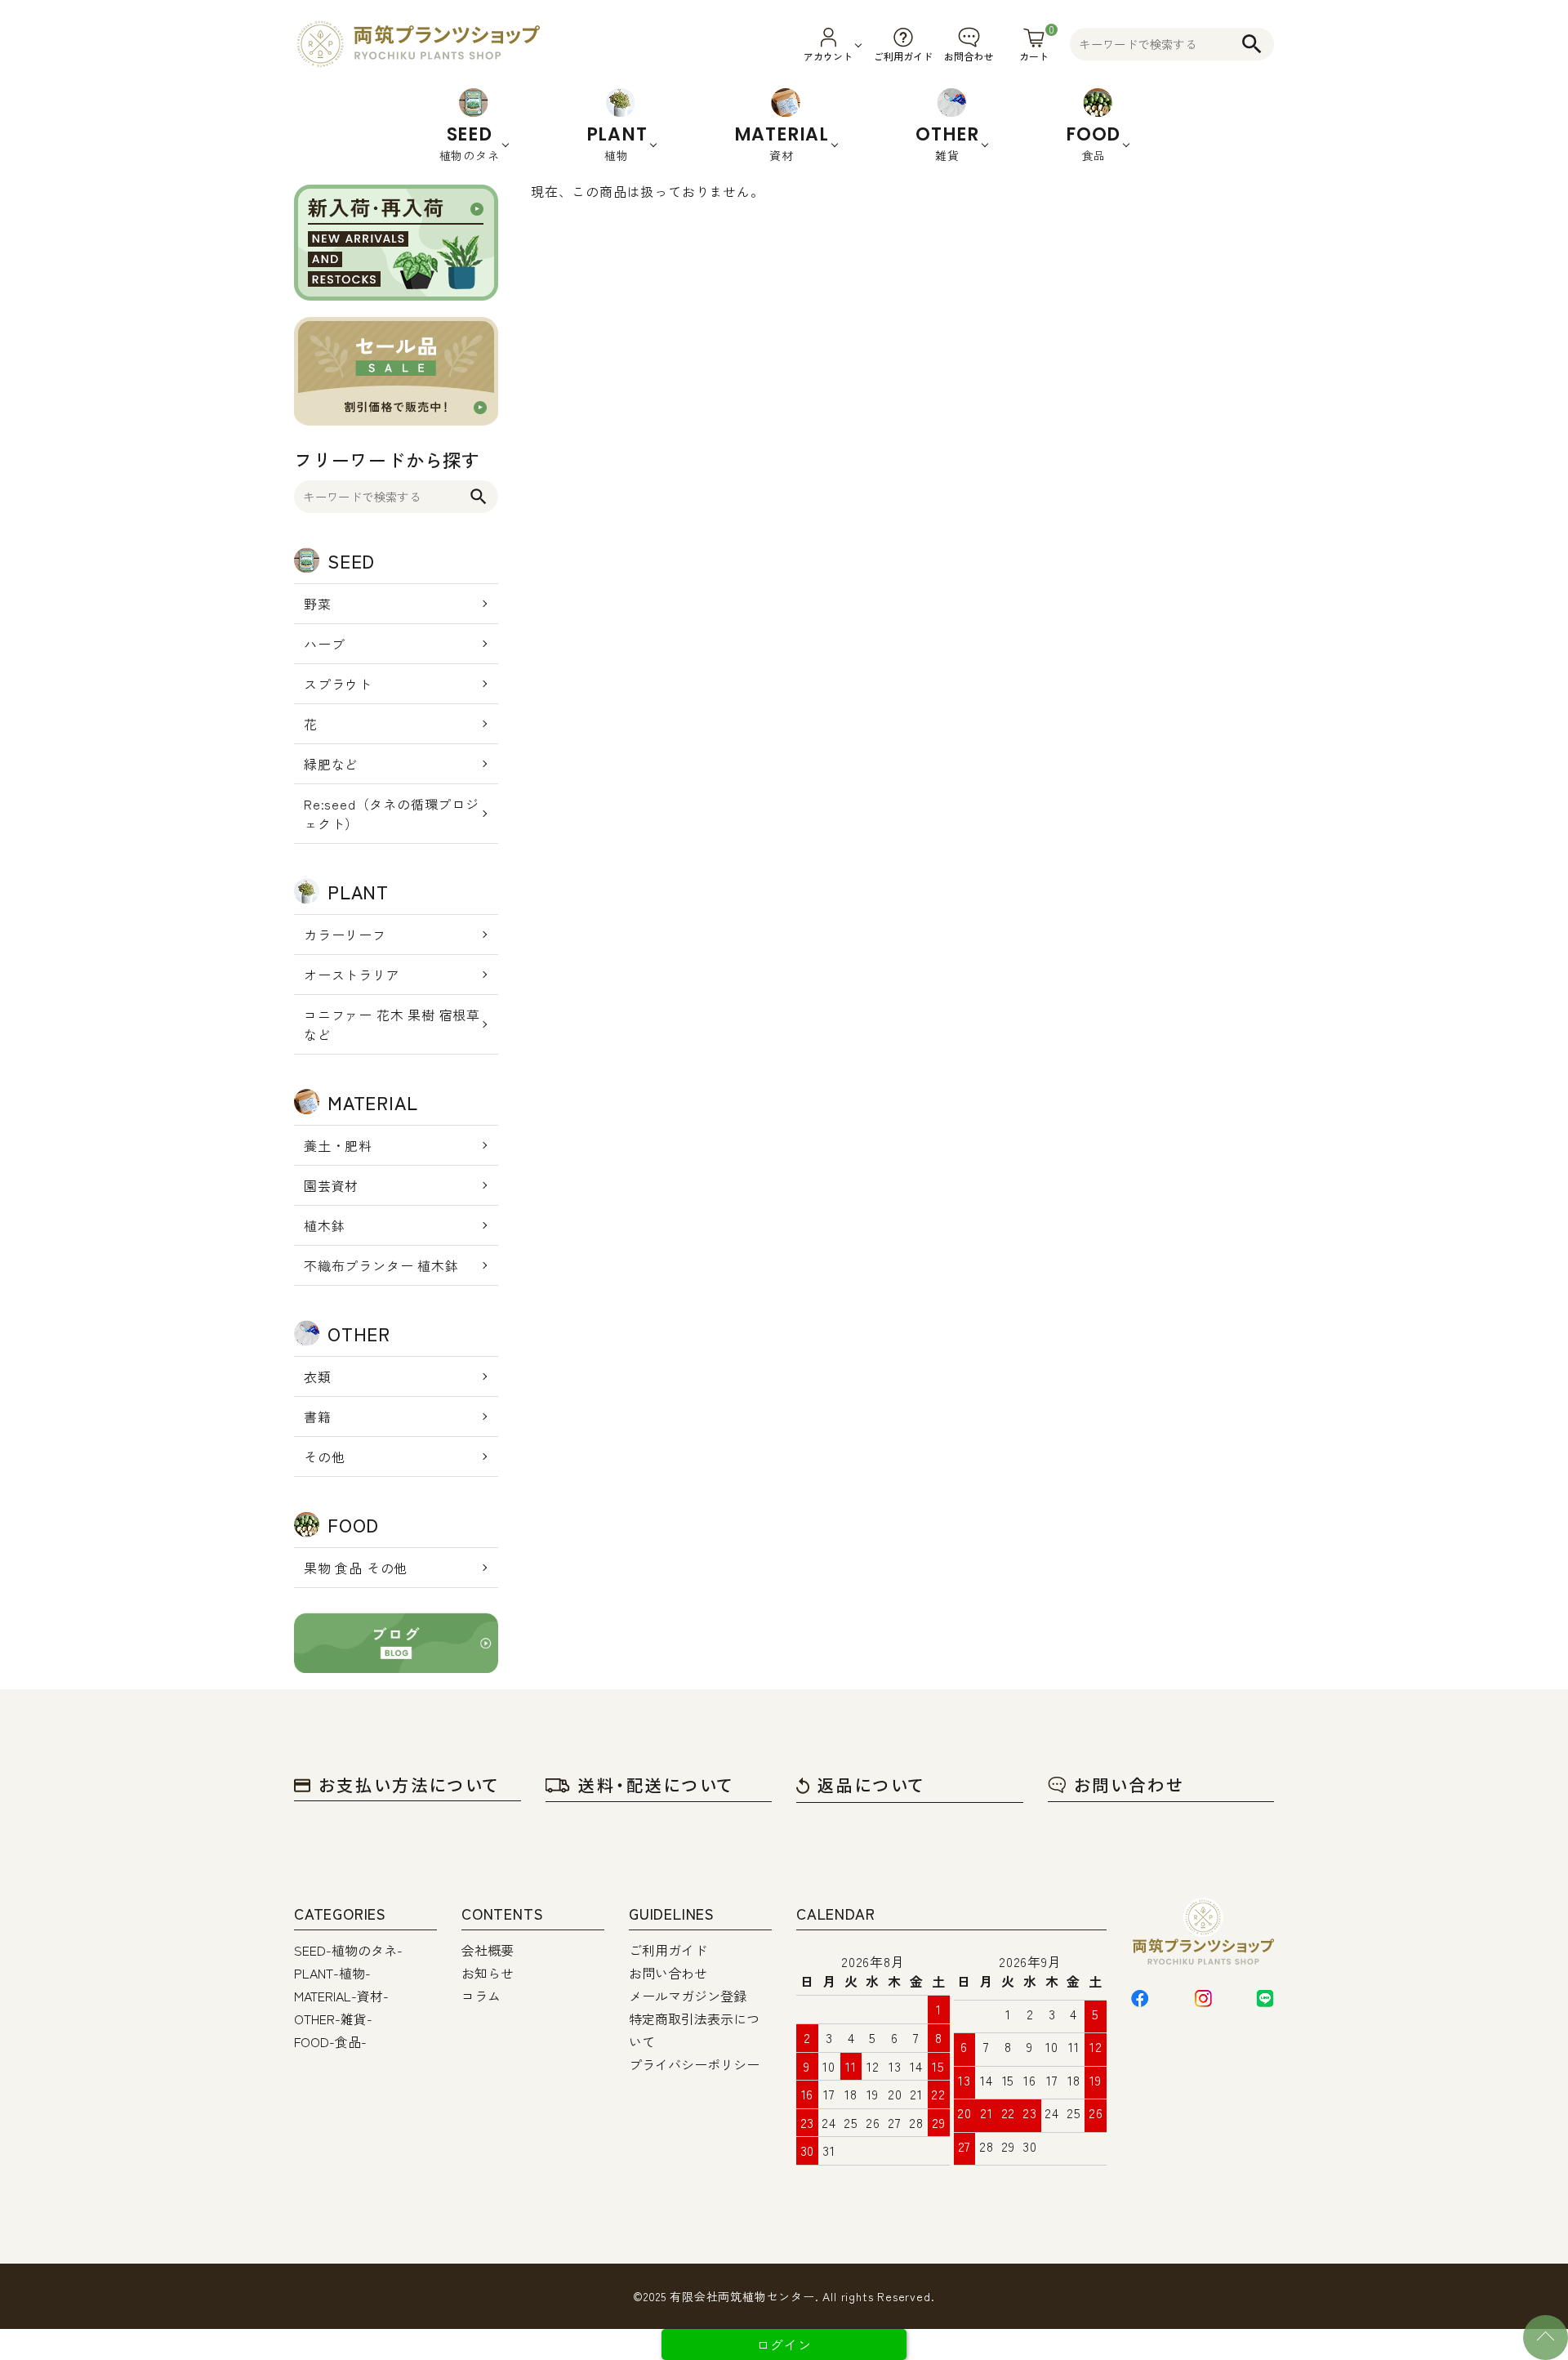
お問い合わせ (1129, 1784)
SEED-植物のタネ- (348, 1950)
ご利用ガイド (668, 1950)
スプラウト (338, 684)
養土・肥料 (338, 1145)
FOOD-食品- (330, 2041)
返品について (871, 1784)
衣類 (318, 1376)
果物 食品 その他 (356, 1568)
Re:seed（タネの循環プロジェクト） (392, 814)
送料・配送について (656, 1784)
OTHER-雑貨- (333, 2019)
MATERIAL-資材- (341, 1996)
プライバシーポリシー (694, 2064)
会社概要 (488, 1950)
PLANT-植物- (332, 1973)
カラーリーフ (345, 935)
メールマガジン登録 (688, 1996)
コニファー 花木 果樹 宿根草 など (392, 1024)
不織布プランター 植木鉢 (381, 1265)
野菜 (318, 604)
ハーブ (324, 644)
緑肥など (331, 764)
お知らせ (488, 1973)
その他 (324, 1457)
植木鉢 (324, 1225)
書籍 (318, 1416)
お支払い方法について (409, 1784)
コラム (481, 1996)
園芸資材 (331, 1185)
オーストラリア (352, 975)
